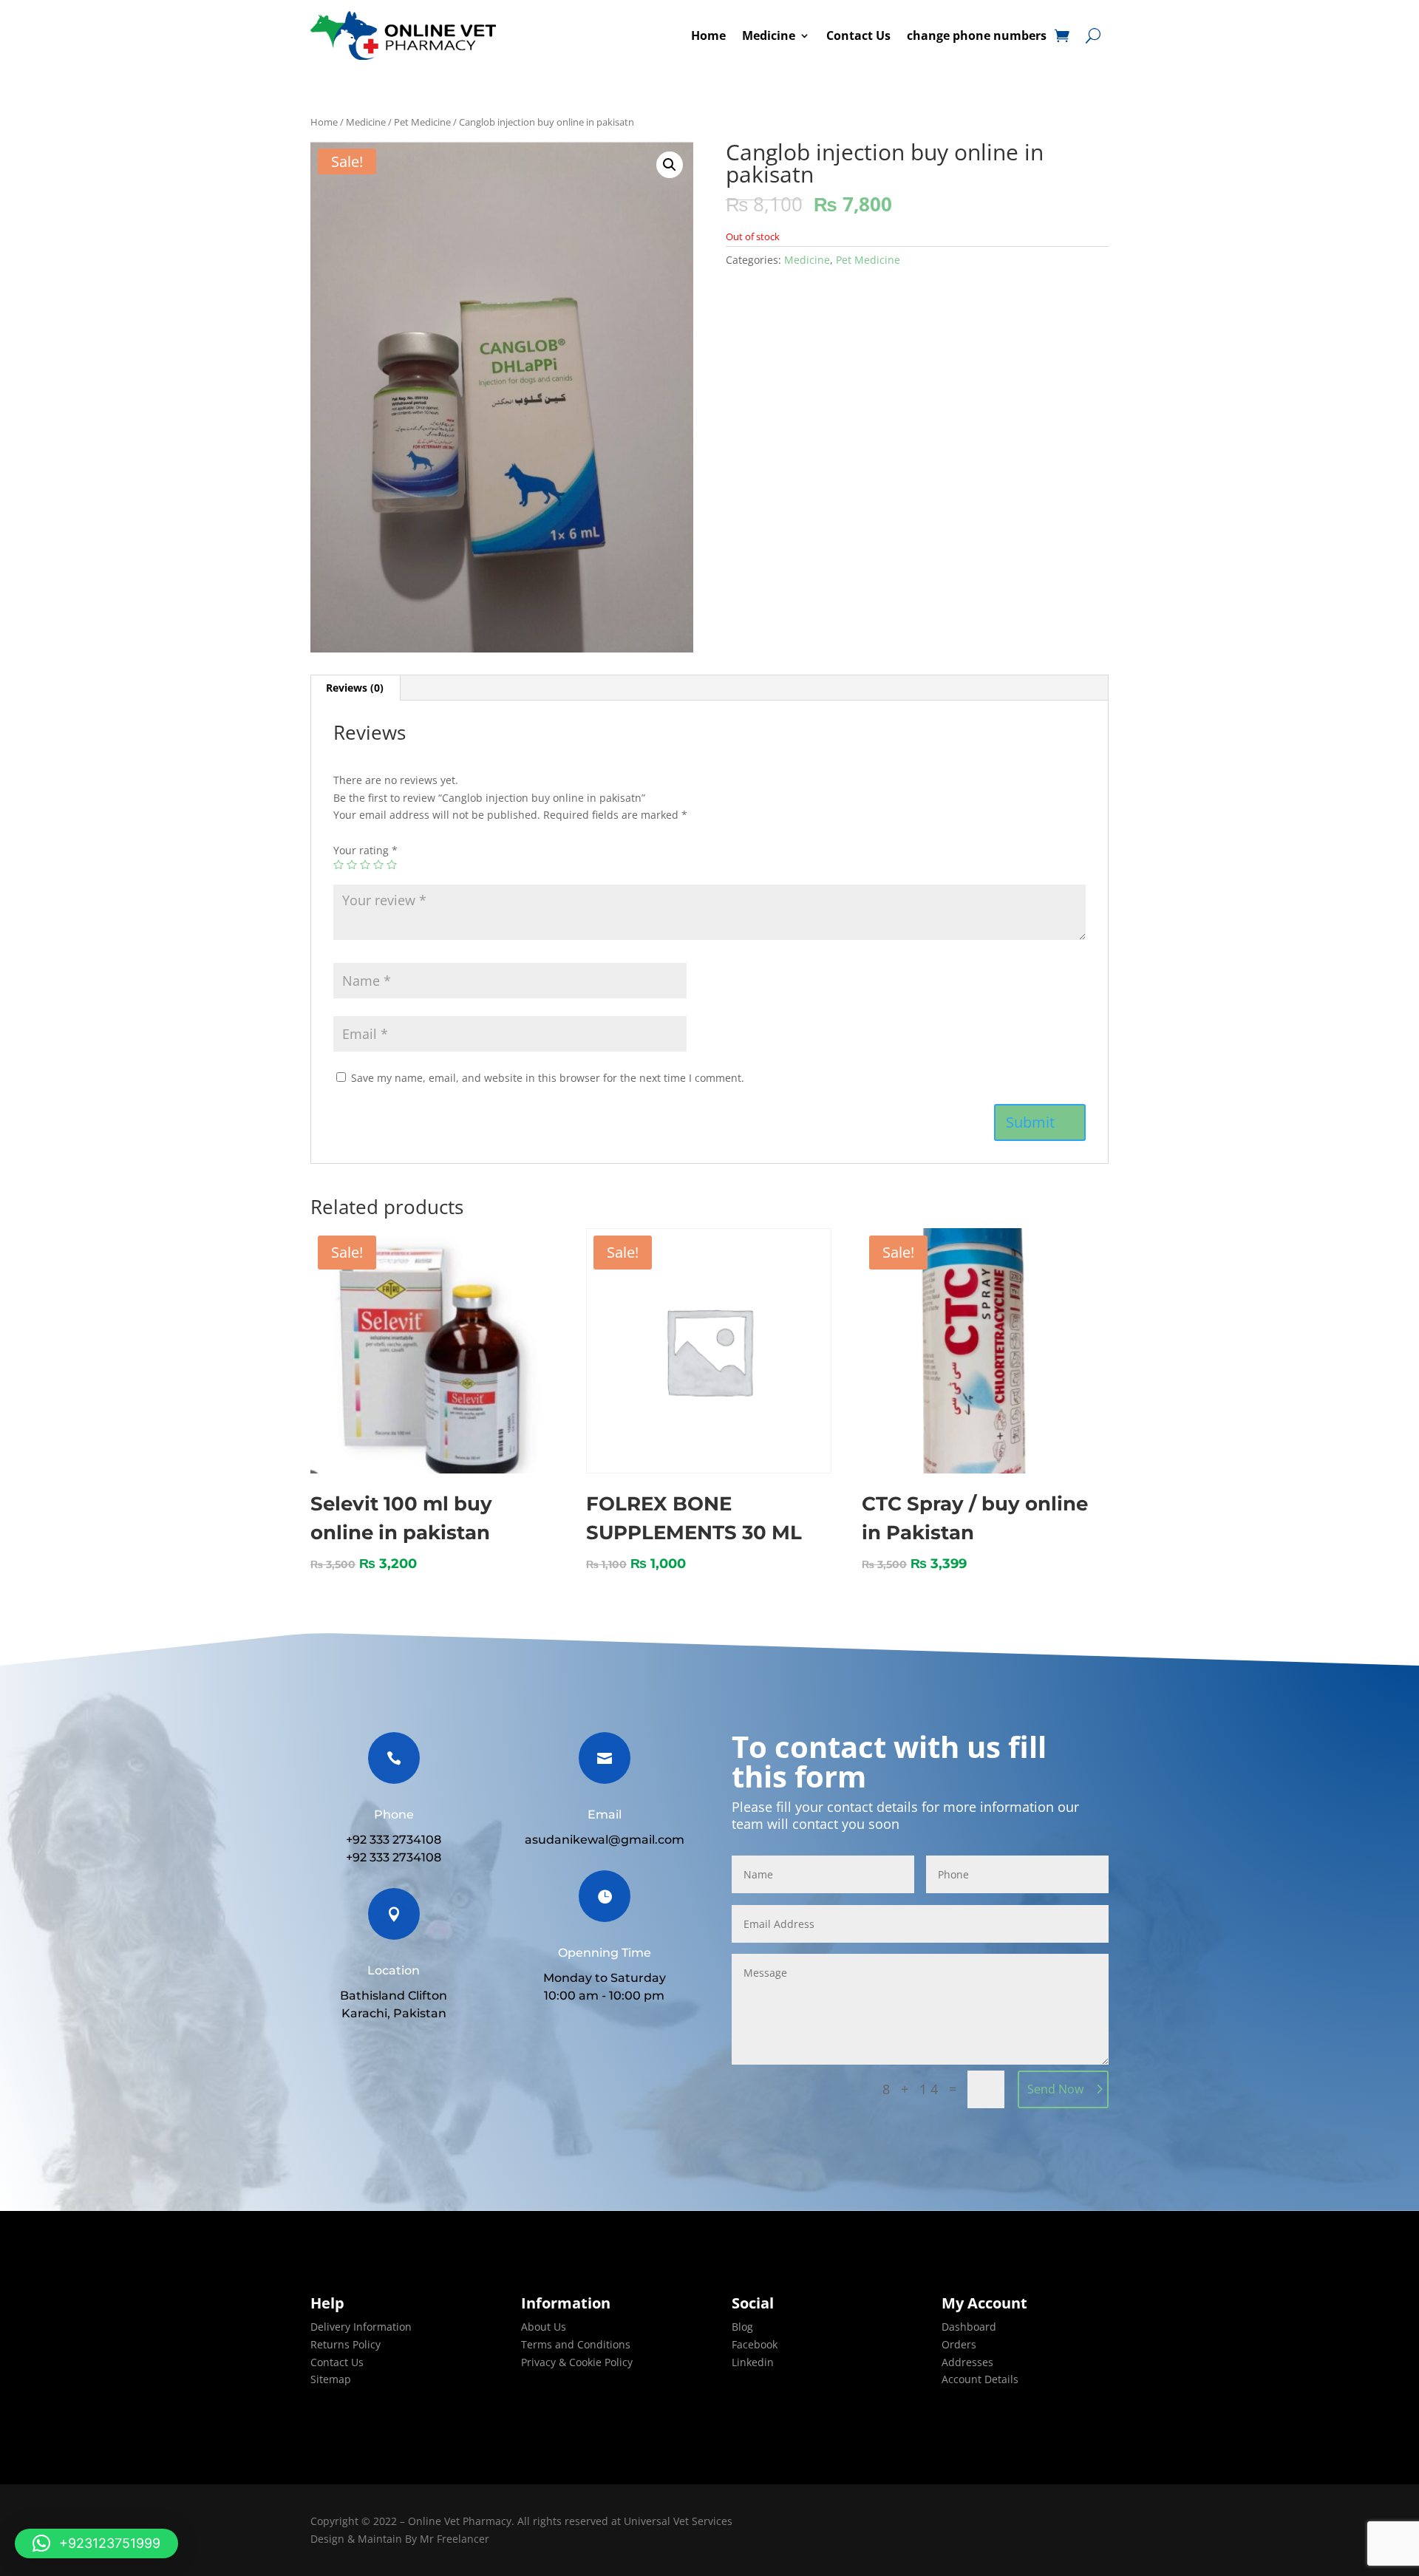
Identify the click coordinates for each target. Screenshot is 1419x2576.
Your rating (365, 850)
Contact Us (858, 35)
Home (708, 35)
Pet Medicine (422, 122)
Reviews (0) (355, 688)
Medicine (769, 35)
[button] (96, 2543)
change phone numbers (977, 35)
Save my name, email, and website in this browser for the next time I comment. (548, 1078)
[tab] (355, 688)
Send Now (1055, 2089)
